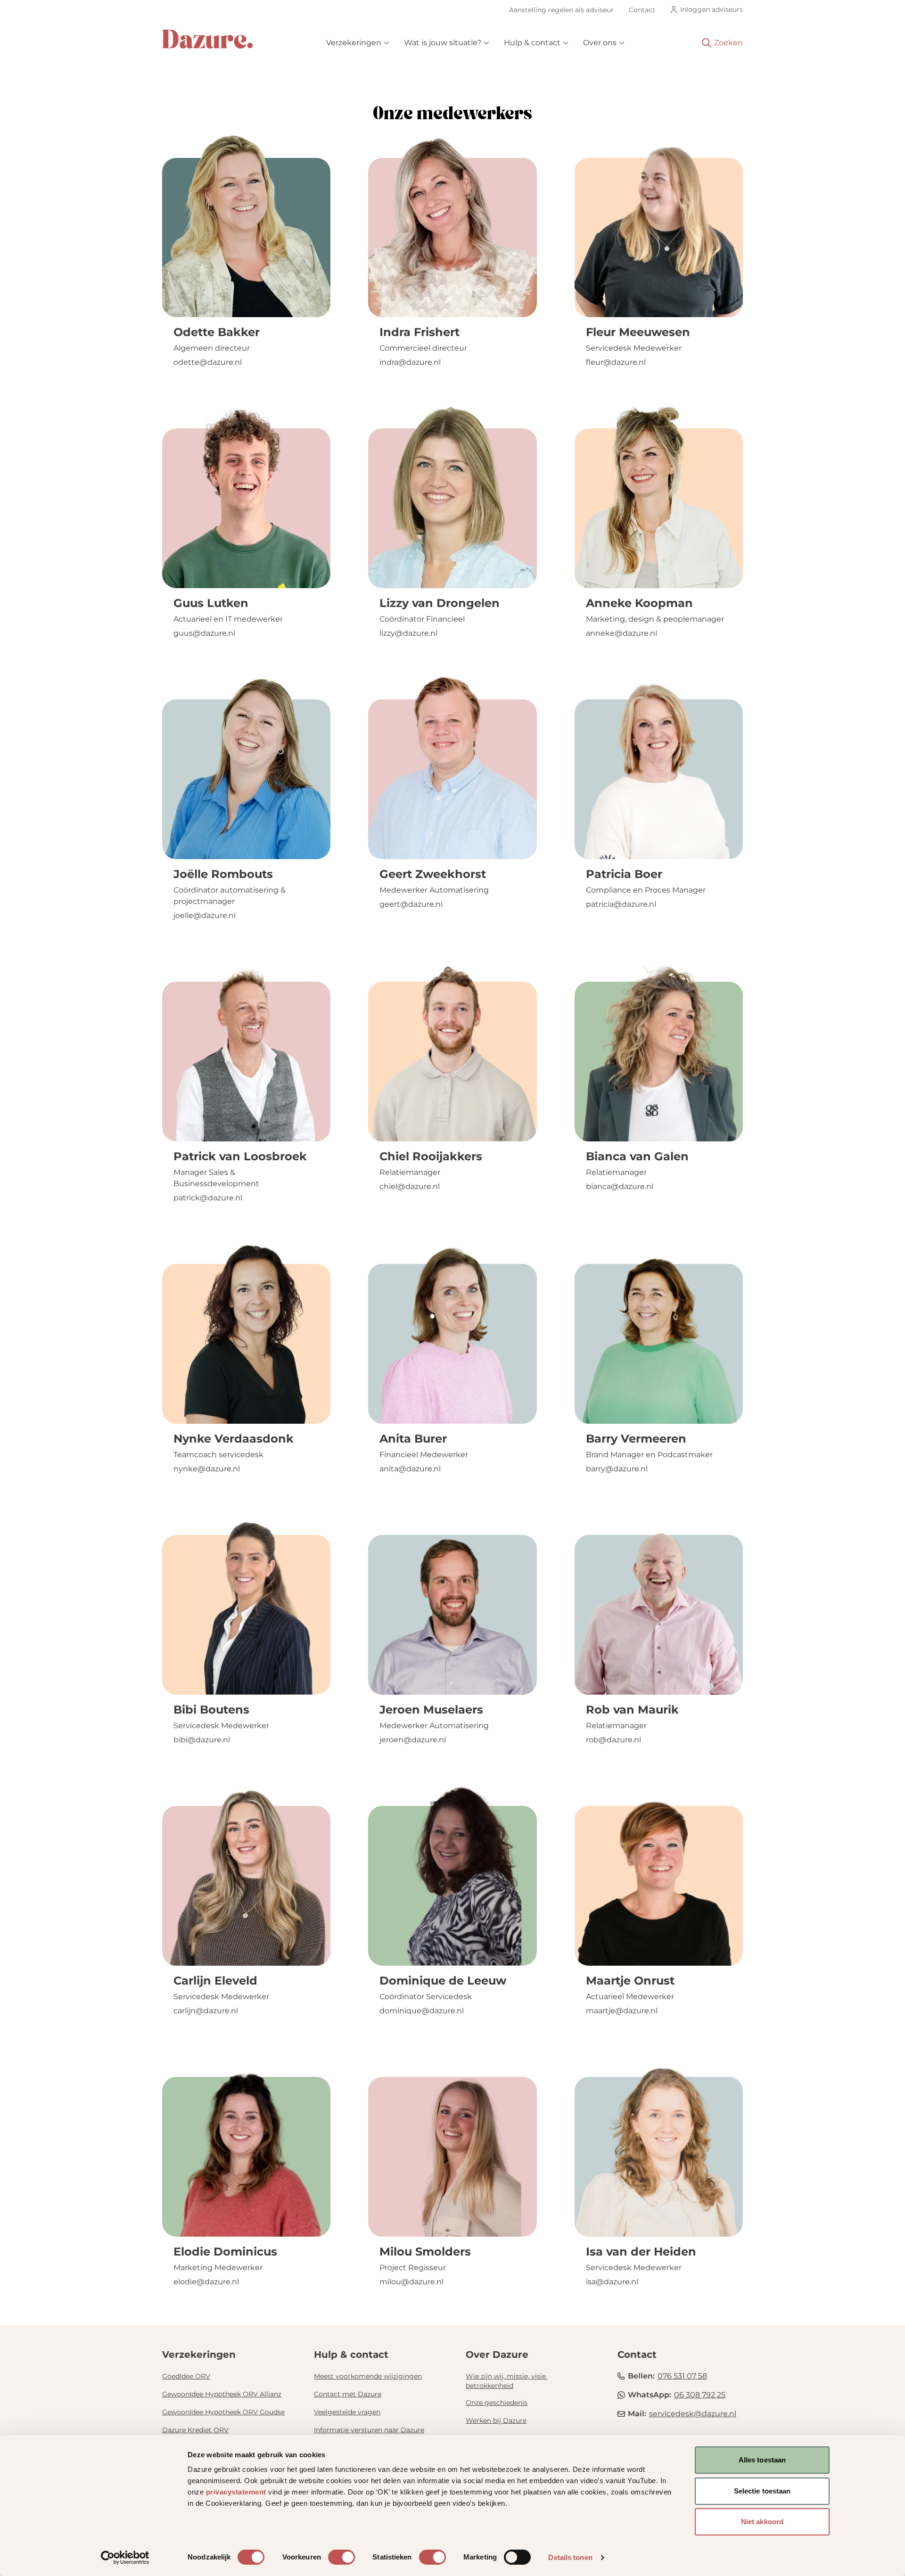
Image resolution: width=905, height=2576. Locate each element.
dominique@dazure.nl (422, 2011)
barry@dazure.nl (617, 1469)
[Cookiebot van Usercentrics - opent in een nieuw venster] (125, 2558)
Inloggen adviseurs (712, 9)
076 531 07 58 (682, 2376)
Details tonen (570, 2557)
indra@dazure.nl (410, 362)
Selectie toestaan (762, 2491)
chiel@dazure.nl (410, 1186)
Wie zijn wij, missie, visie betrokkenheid (507, 2381)
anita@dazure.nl (410, 1469)
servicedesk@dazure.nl (693, 2414)
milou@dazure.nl (411, 2282)
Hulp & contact (532, 43)
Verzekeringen (354, 43)
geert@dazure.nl (411, 904)
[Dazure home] (207, 39)
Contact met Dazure (348, 2394)
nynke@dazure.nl (207, 1469)
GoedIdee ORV (186, 2376)
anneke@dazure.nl (621, 633)
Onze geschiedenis (497, 2403)
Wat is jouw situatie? (443, 43)
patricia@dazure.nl (621, 904)
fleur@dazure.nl (616, 362)
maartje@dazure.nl (622, 2011)
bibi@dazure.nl (202, 1740)
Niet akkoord (762, 2522)
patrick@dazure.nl (208, 1198)
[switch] (341, 2557)
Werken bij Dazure (496, 2420)
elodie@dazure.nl (206, 2282)
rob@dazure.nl (613, 1740)
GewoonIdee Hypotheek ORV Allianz (222, 2394)
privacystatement (236, 2492)
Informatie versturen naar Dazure (369, 2430)
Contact (642, 10)
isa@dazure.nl (612, 2282)
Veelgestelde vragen (347, 2412)
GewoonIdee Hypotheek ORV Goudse (223, 2412)
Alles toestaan (762, 2460)
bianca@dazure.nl (620, 1186)
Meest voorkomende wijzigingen (368, 2376)
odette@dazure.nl (208, 362)
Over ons (600, 43)
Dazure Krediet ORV (195, 2430)
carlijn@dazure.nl (206, 2011)
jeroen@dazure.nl (413, 1740)
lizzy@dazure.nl (408, 633)
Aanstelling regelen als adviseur (561, 10)
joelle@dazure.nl (205, 915)
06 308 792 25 (700, 2395)
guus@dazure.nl (204, 633)
